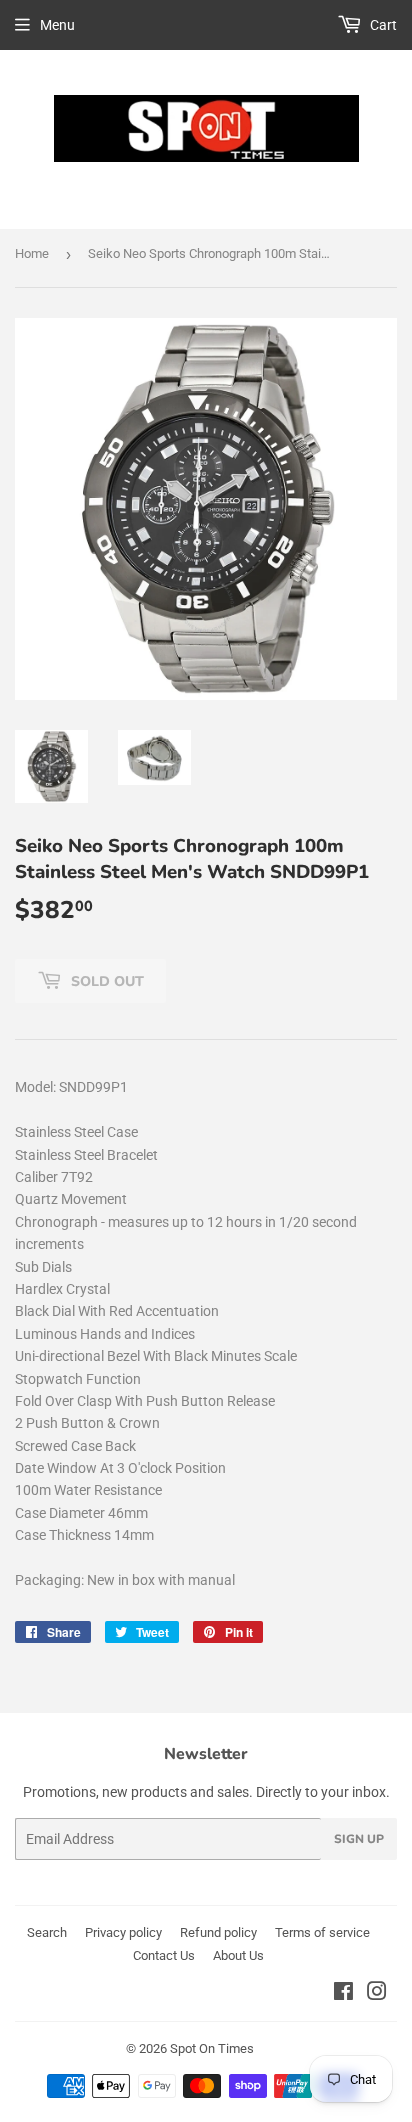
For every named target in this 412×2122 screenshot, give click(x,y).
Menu (57, 25)
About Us (238, 1955)
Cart (382, 25)
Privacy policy (123, 1932)
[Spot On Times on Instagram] (377, 1994)
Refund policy (218, 1932)
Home (32, 253)
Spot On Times (212, 2048)
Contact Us (164, 1955)
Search (47, 1932)
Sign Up (359, 1839)
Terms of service (322, 1932)
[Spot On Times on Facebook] (343, 1994)
